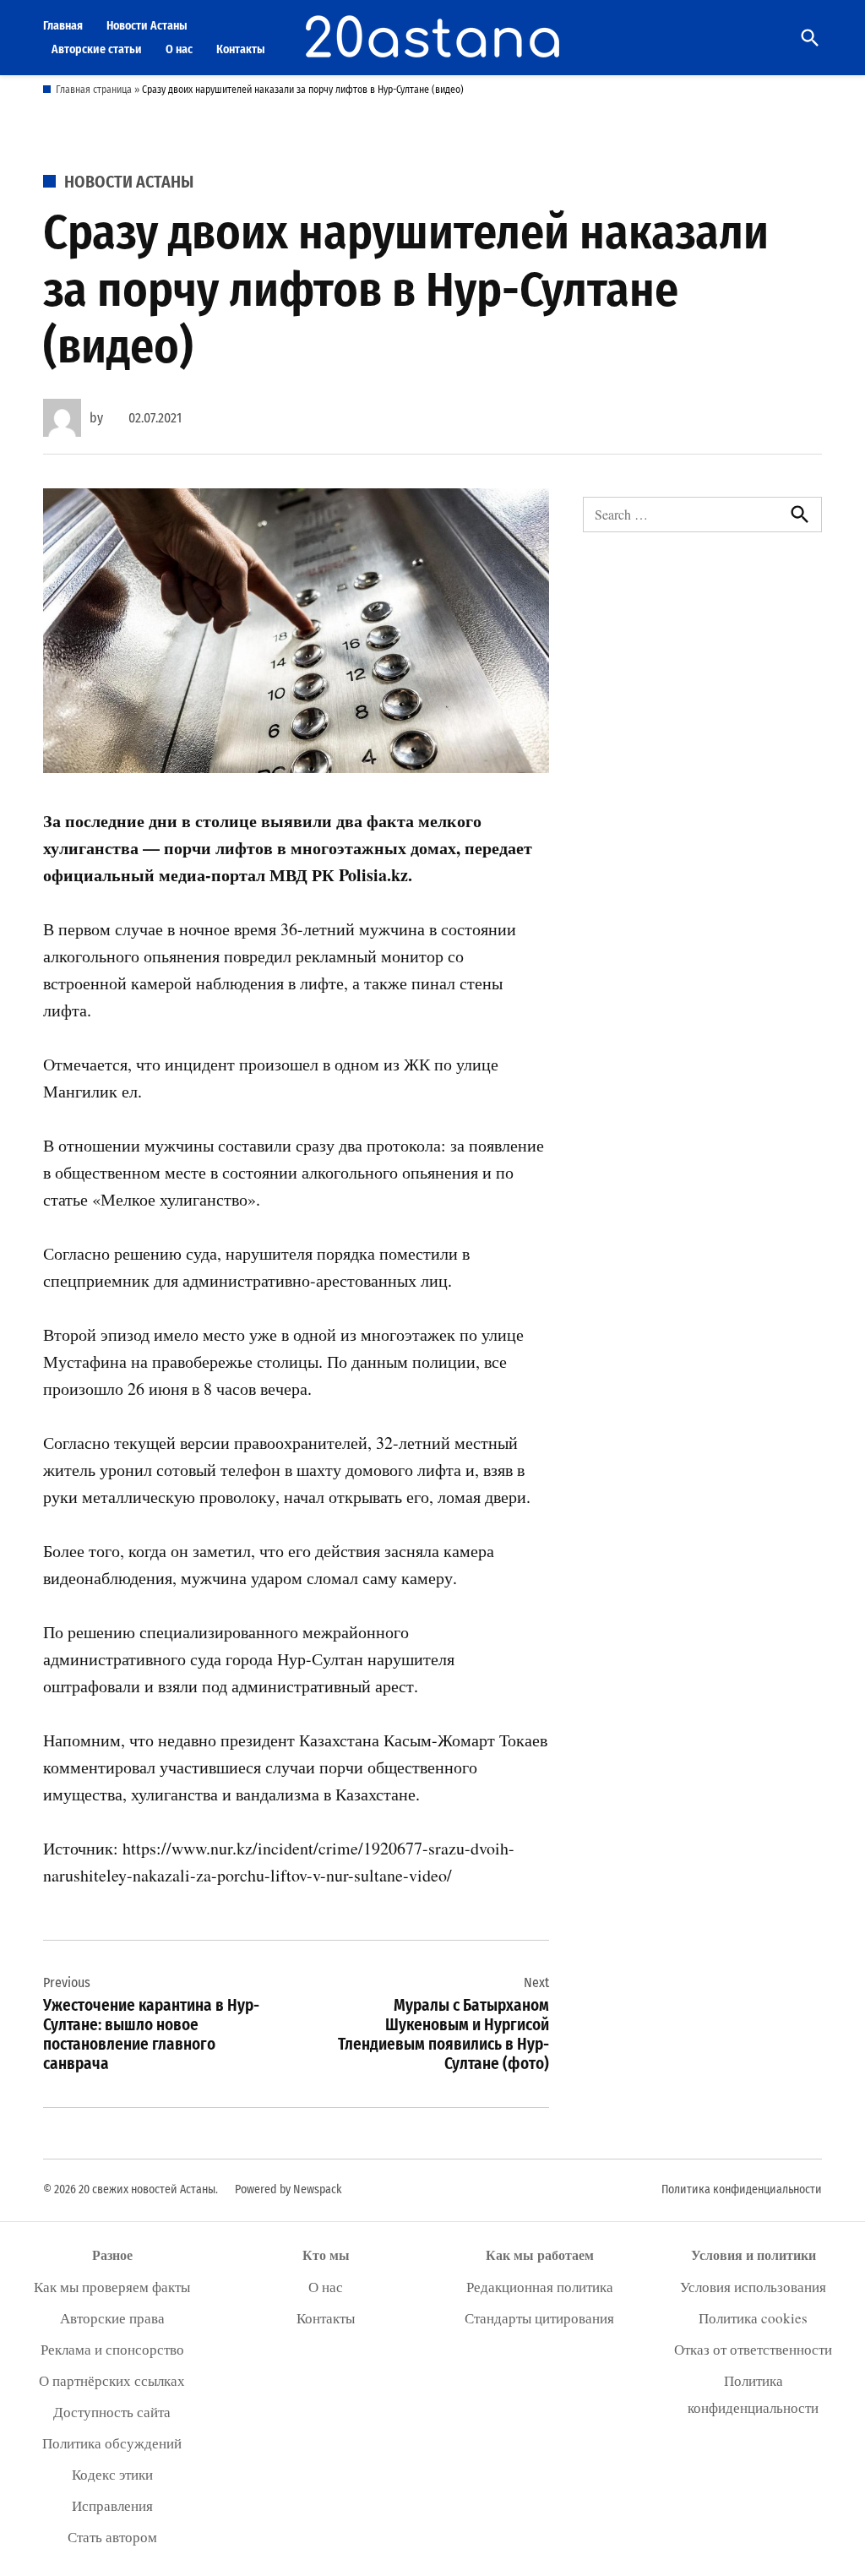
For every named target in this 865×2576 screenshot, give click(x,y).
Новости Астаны (147, 26)
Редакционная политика (540, 2287)
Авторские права (112, 2318)
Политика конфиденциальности (742, 2189)
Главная (63, 26)
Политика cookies (753, 2318)
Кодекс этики (112, 2474)
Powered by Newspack (288, 2189)
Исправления (112, 2505)
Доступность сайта (112, 2412)
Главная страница (94, 90)
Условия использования (753, 2287)
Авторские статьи (97, 49)
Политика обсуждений (112, 2443)
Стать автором (112, 2537)
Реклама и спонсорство (112, 2349)
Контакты (241, 49)
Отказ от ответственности (753, 2349)
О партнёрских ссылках (112, 2380)
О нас (179, 49)
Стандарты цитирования (539, 2318)
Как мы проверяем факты (112, 2287)
